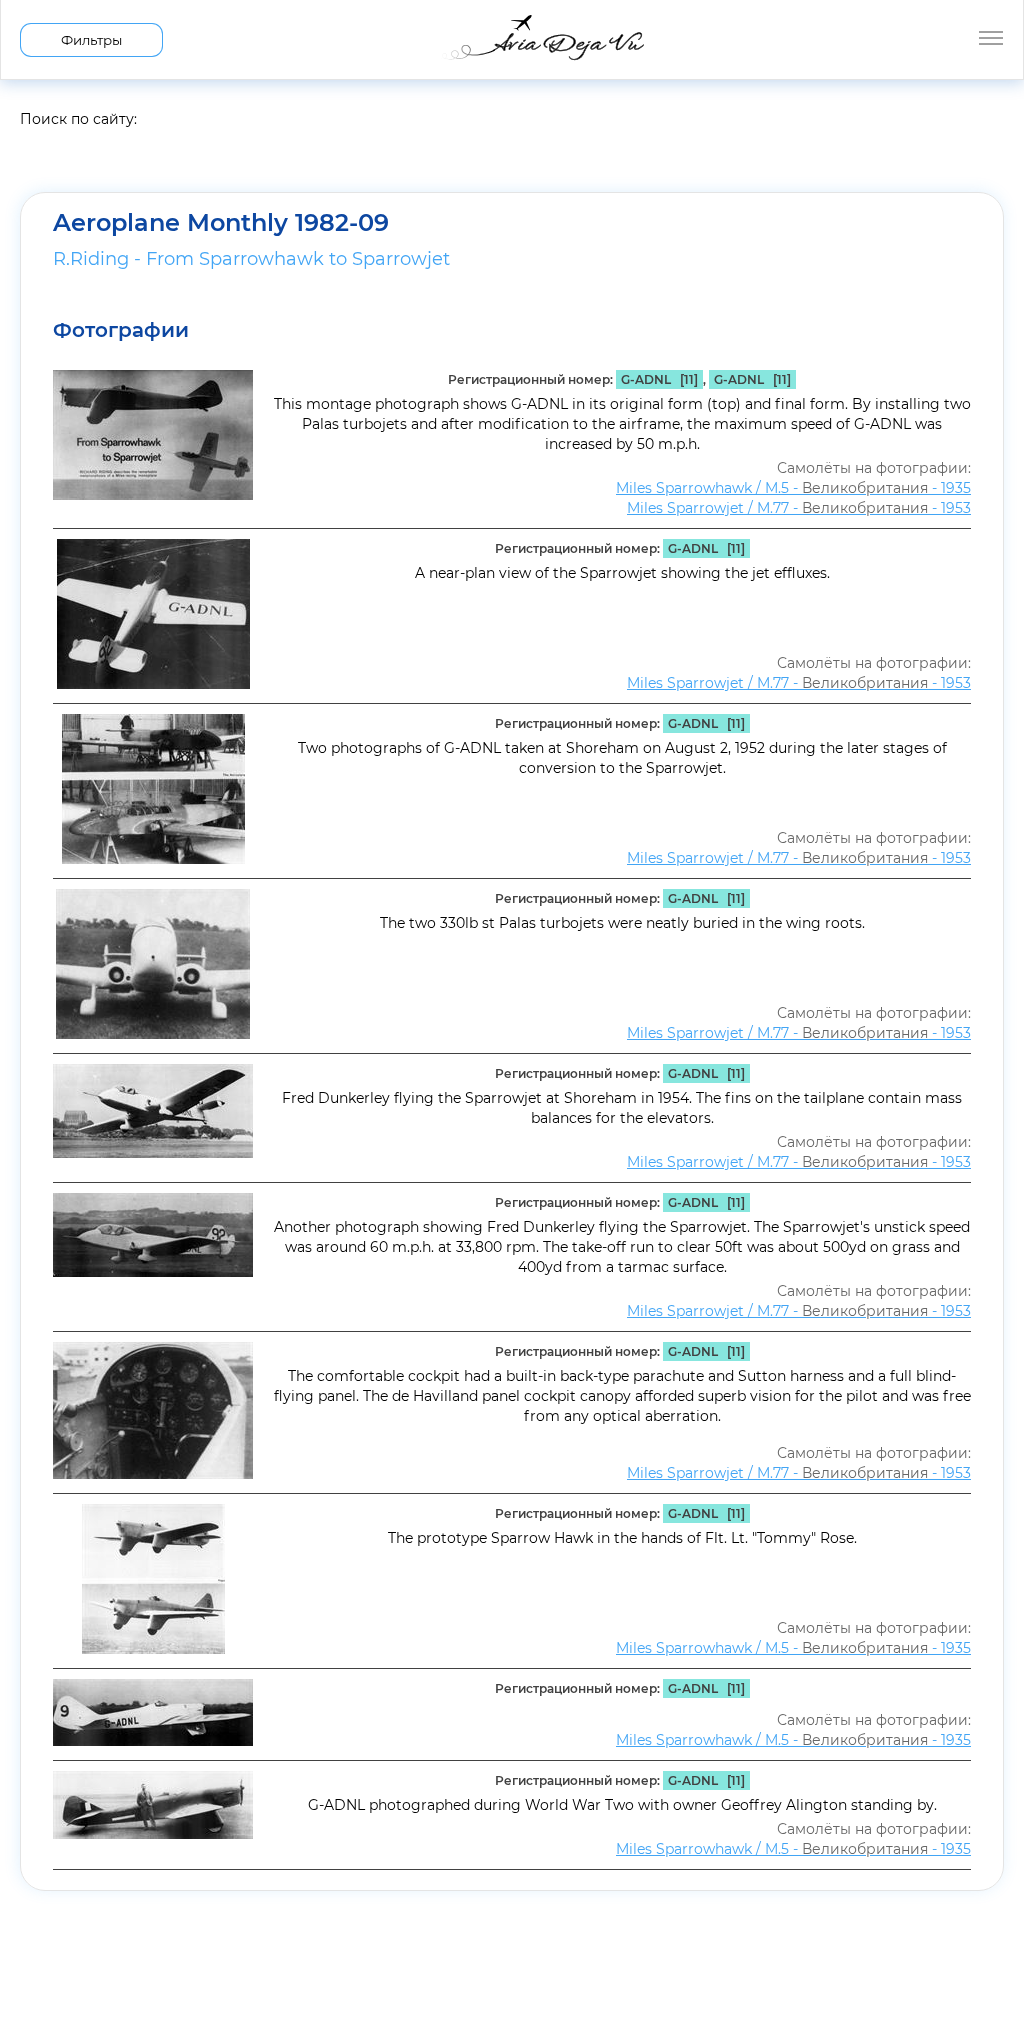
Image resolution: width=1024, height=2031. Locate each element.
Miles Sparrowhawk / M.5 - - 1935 (793, 488)
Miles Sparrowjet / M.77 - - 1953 (799, 508)
